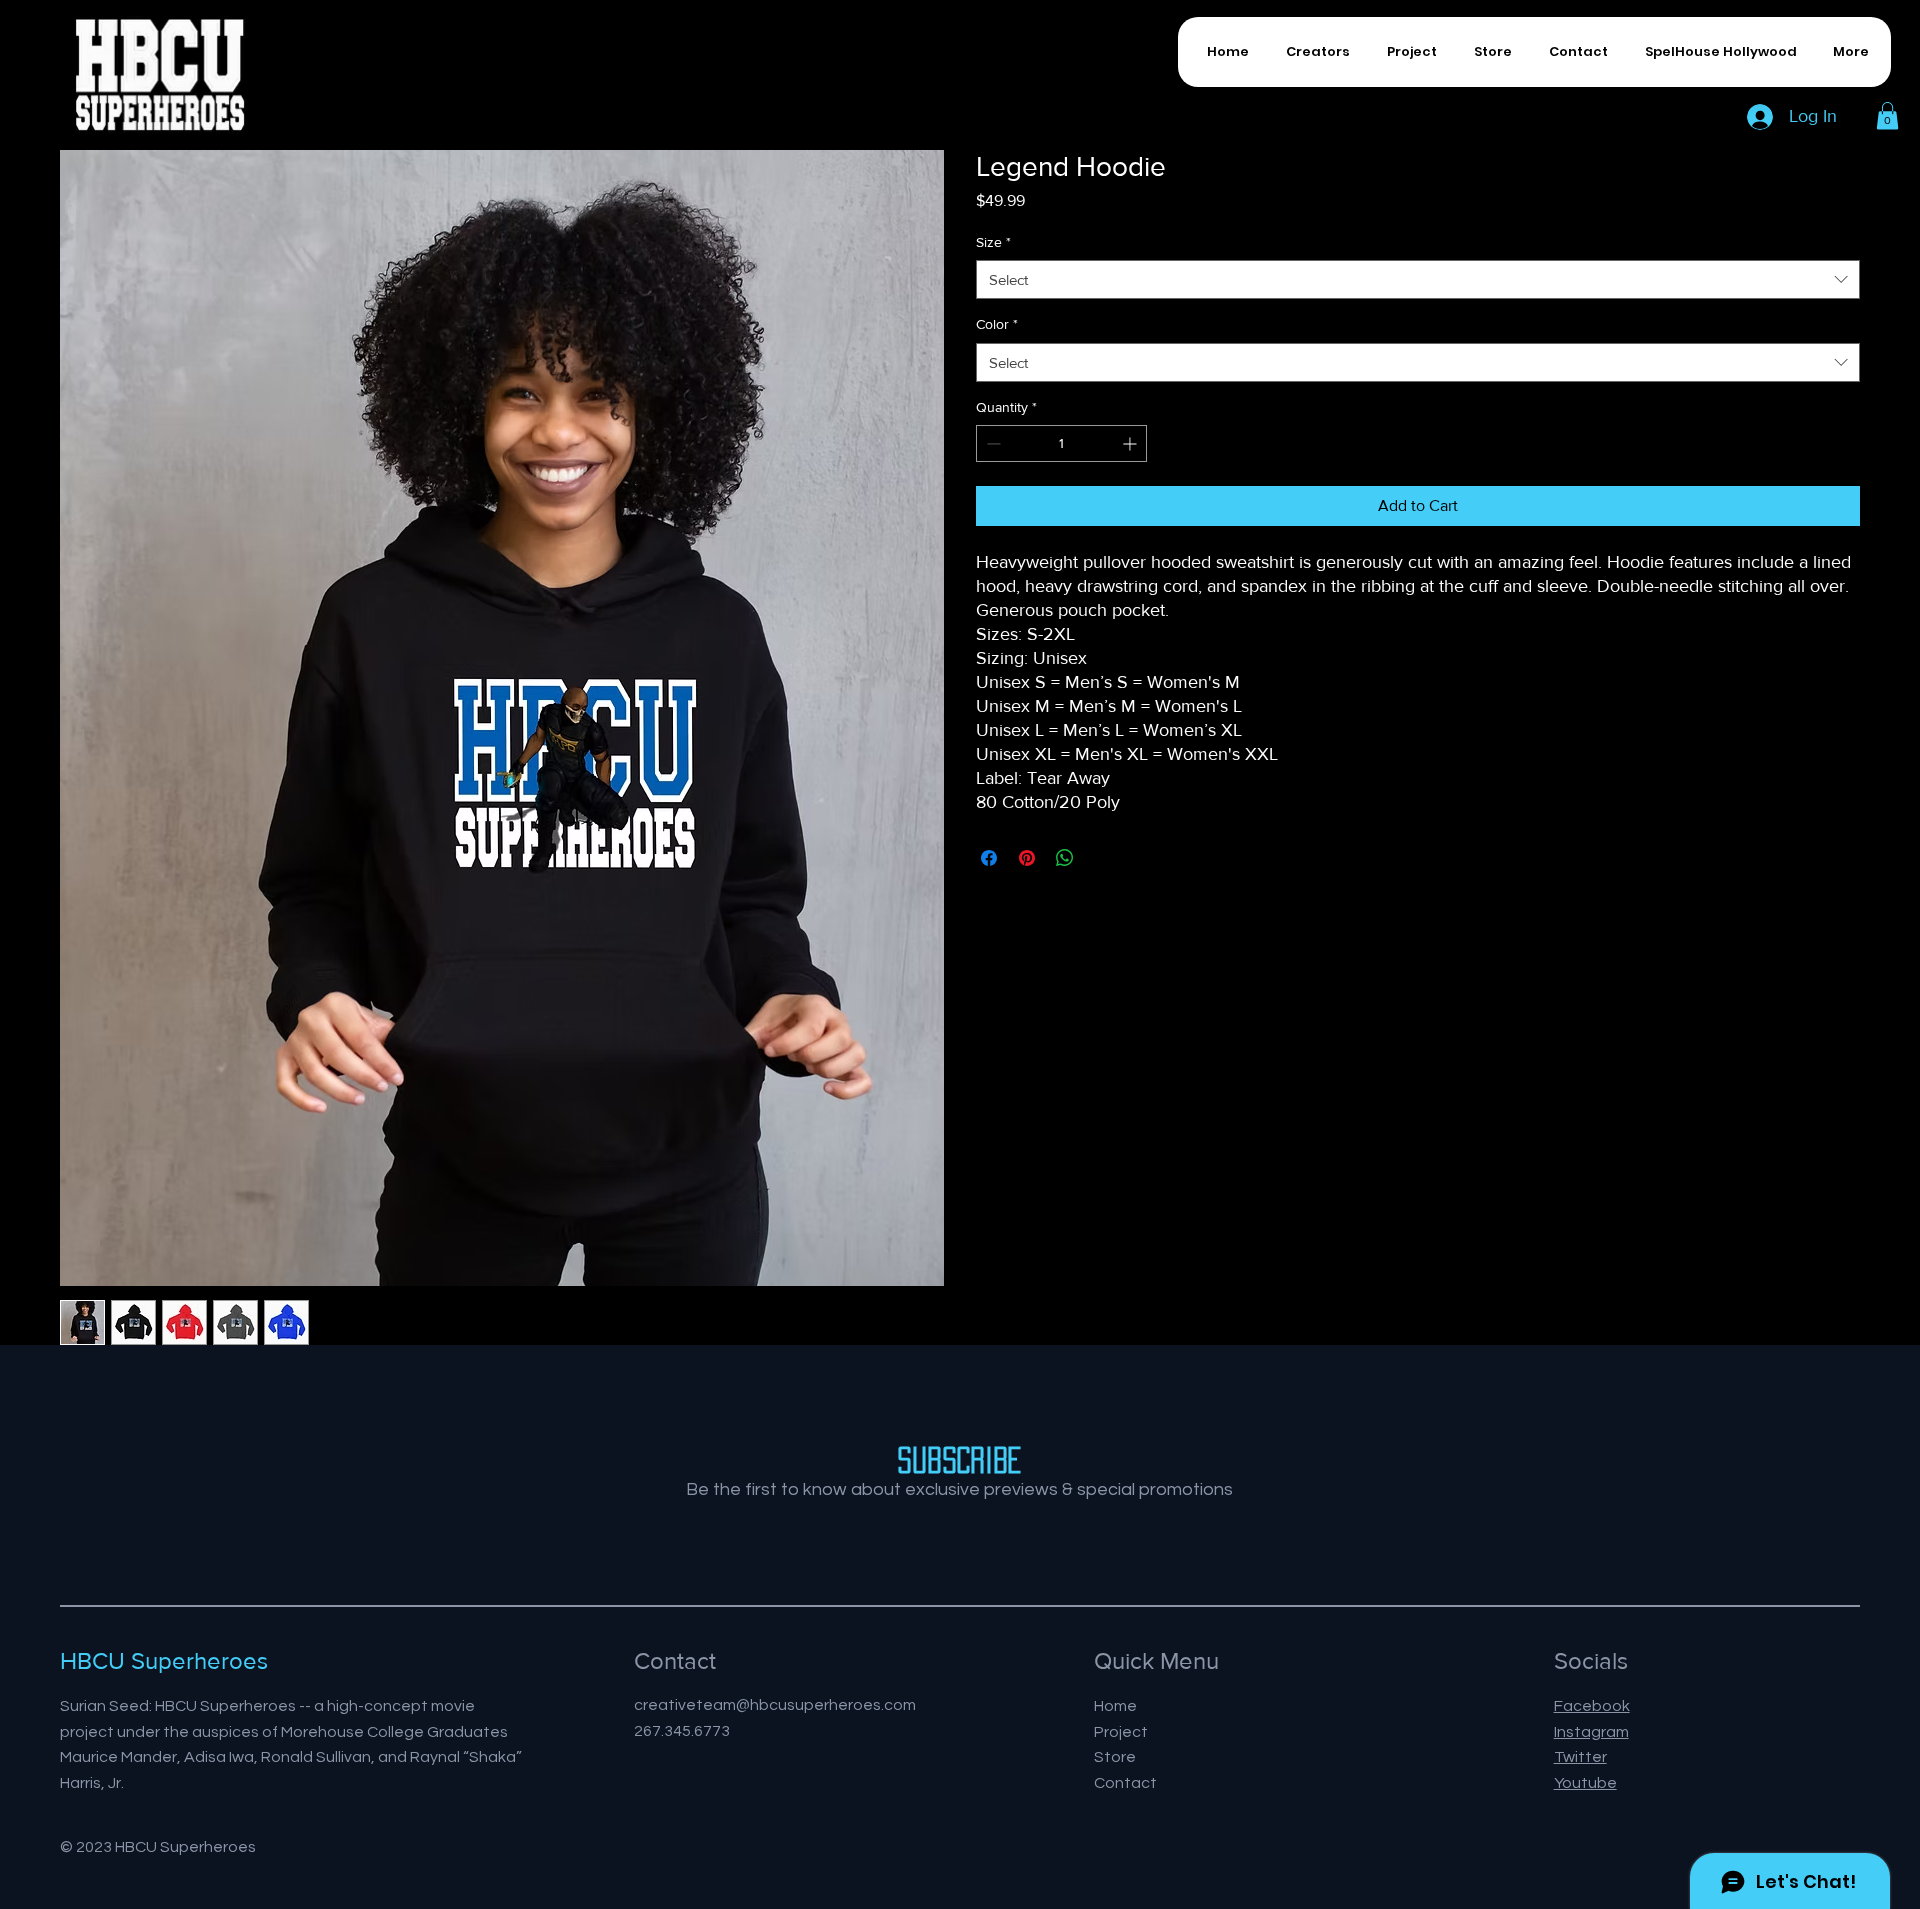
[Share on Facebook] (989, 858)
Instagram (1591, 1732)
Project (1121, 1732)
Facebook (1592, 1706)
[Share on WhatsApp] (1065, 858)
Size (993, 242)
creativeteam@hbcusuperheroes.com (775, 1705)
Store (1115, 1757)
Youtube (1585, 1783)
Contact (1125, 1783)
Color (997, 324)
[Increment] (1131, 443)
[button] (1887, 115)
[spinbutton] (1061, 443)
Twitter (1580, 1757)
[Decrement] (991, 443)
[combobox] (1418, 279)
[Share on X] (1103, 858)
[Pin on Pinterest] (1027, 858)
